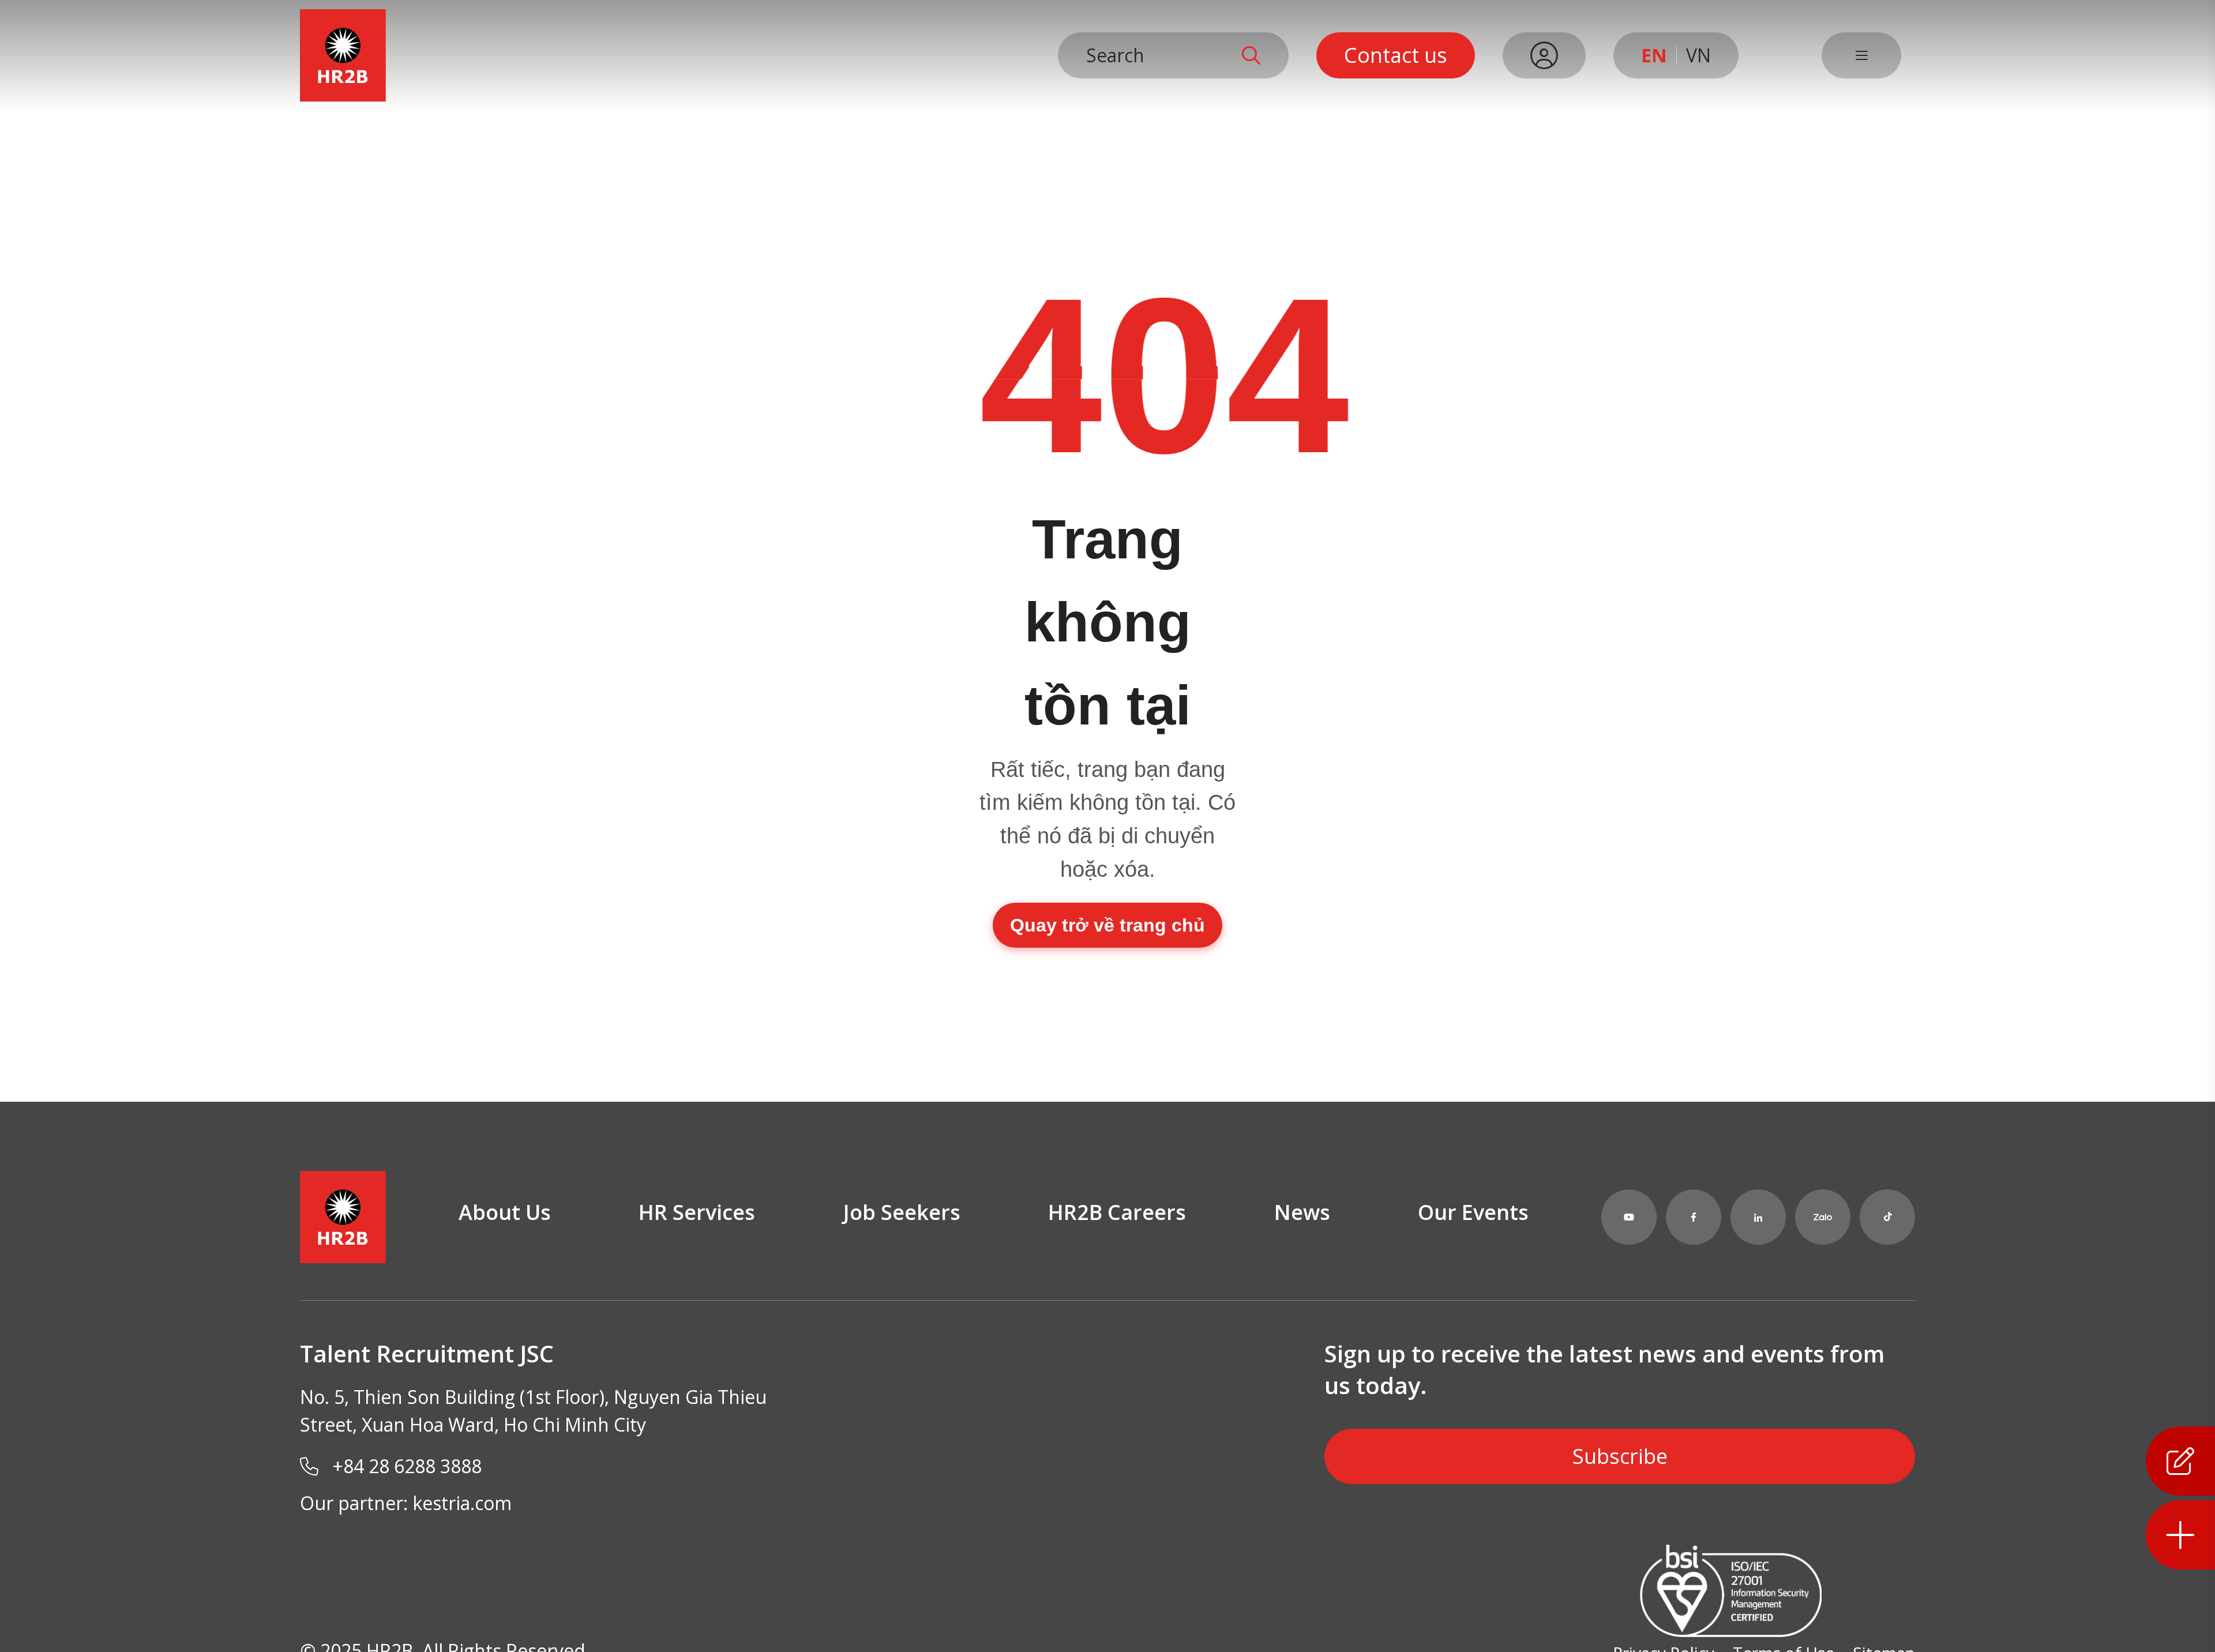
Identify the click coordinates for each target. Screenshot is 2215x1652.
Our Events (1473, 1212)
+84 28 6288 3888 (407, 1466)
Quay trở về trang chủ (1107, 925)
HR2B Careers (1117, 1212)
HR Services (697, 1212)
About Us (505, 1212)
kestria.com (462, 1503)
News (1302, 1212)
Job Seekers (902, 1212)
